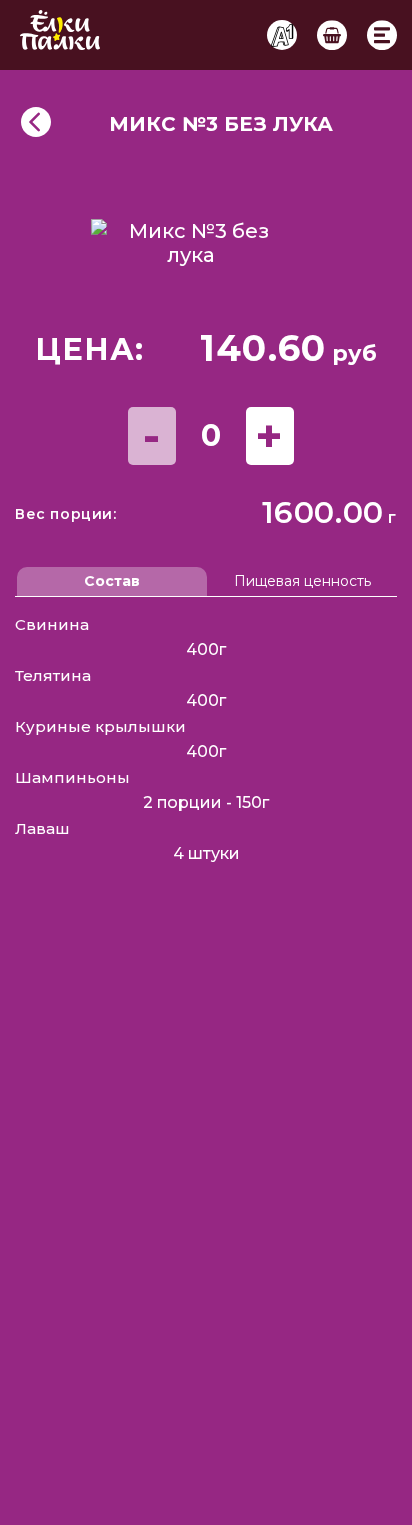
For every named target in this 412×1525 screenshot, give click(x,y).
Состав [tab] (112, 581)
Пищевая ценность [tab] (302, 581)
